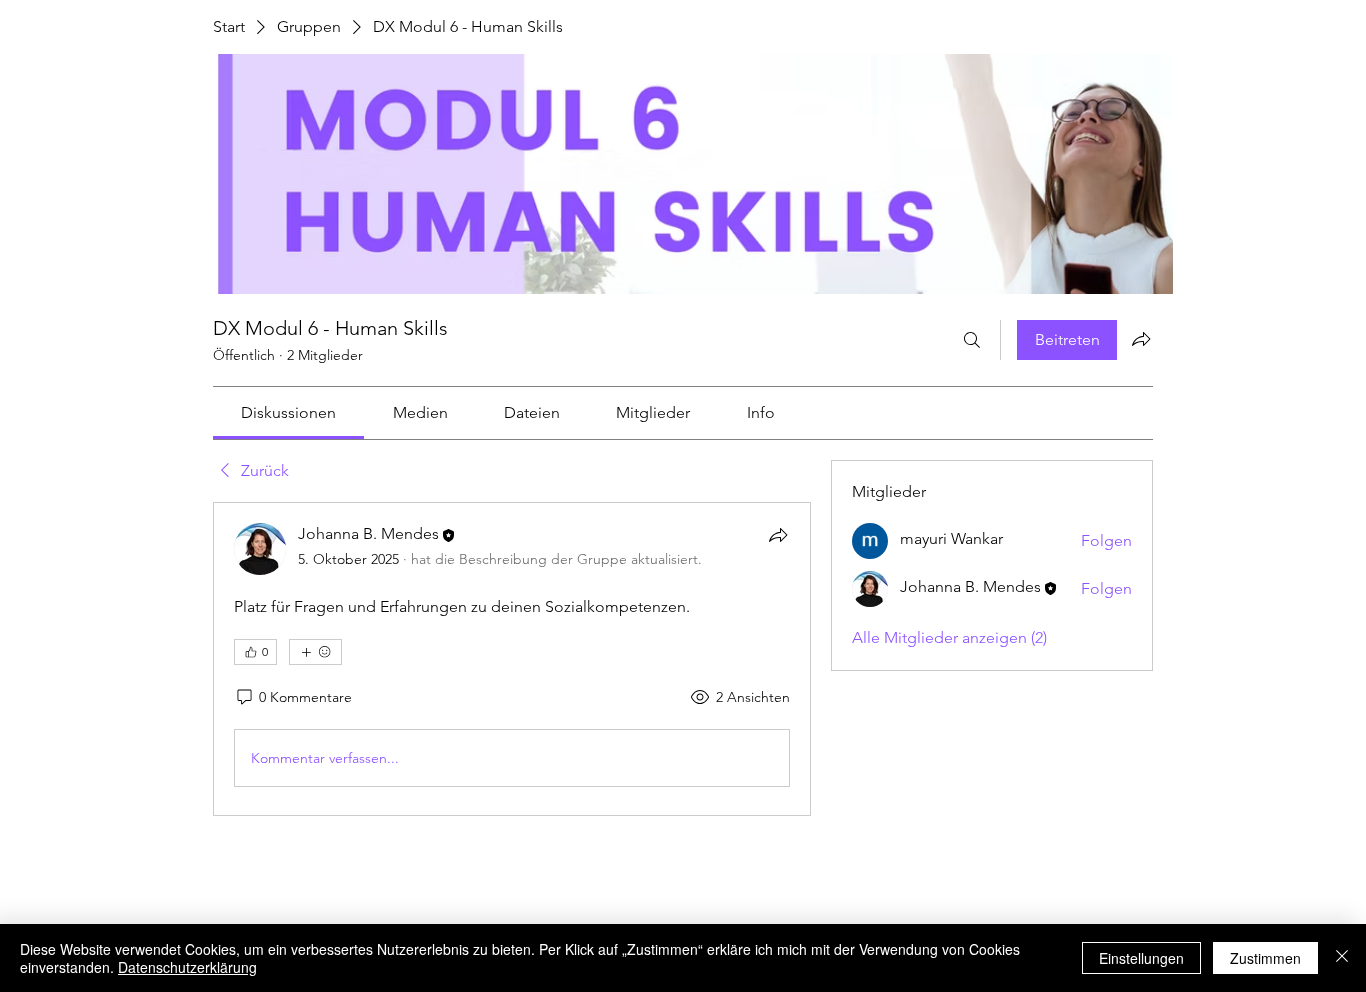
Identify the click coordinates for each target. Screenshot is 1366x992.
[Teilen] (778, 535)
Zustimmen (1265, 958)
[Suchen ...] (972, 340)
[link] (288, 412)
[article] (512, 659)
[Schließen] (1342, 958)
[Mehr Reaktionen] (315, 652)
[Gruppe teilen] (1141, 339)
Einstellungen (1141, 958)
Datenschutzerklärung (187, 967)
